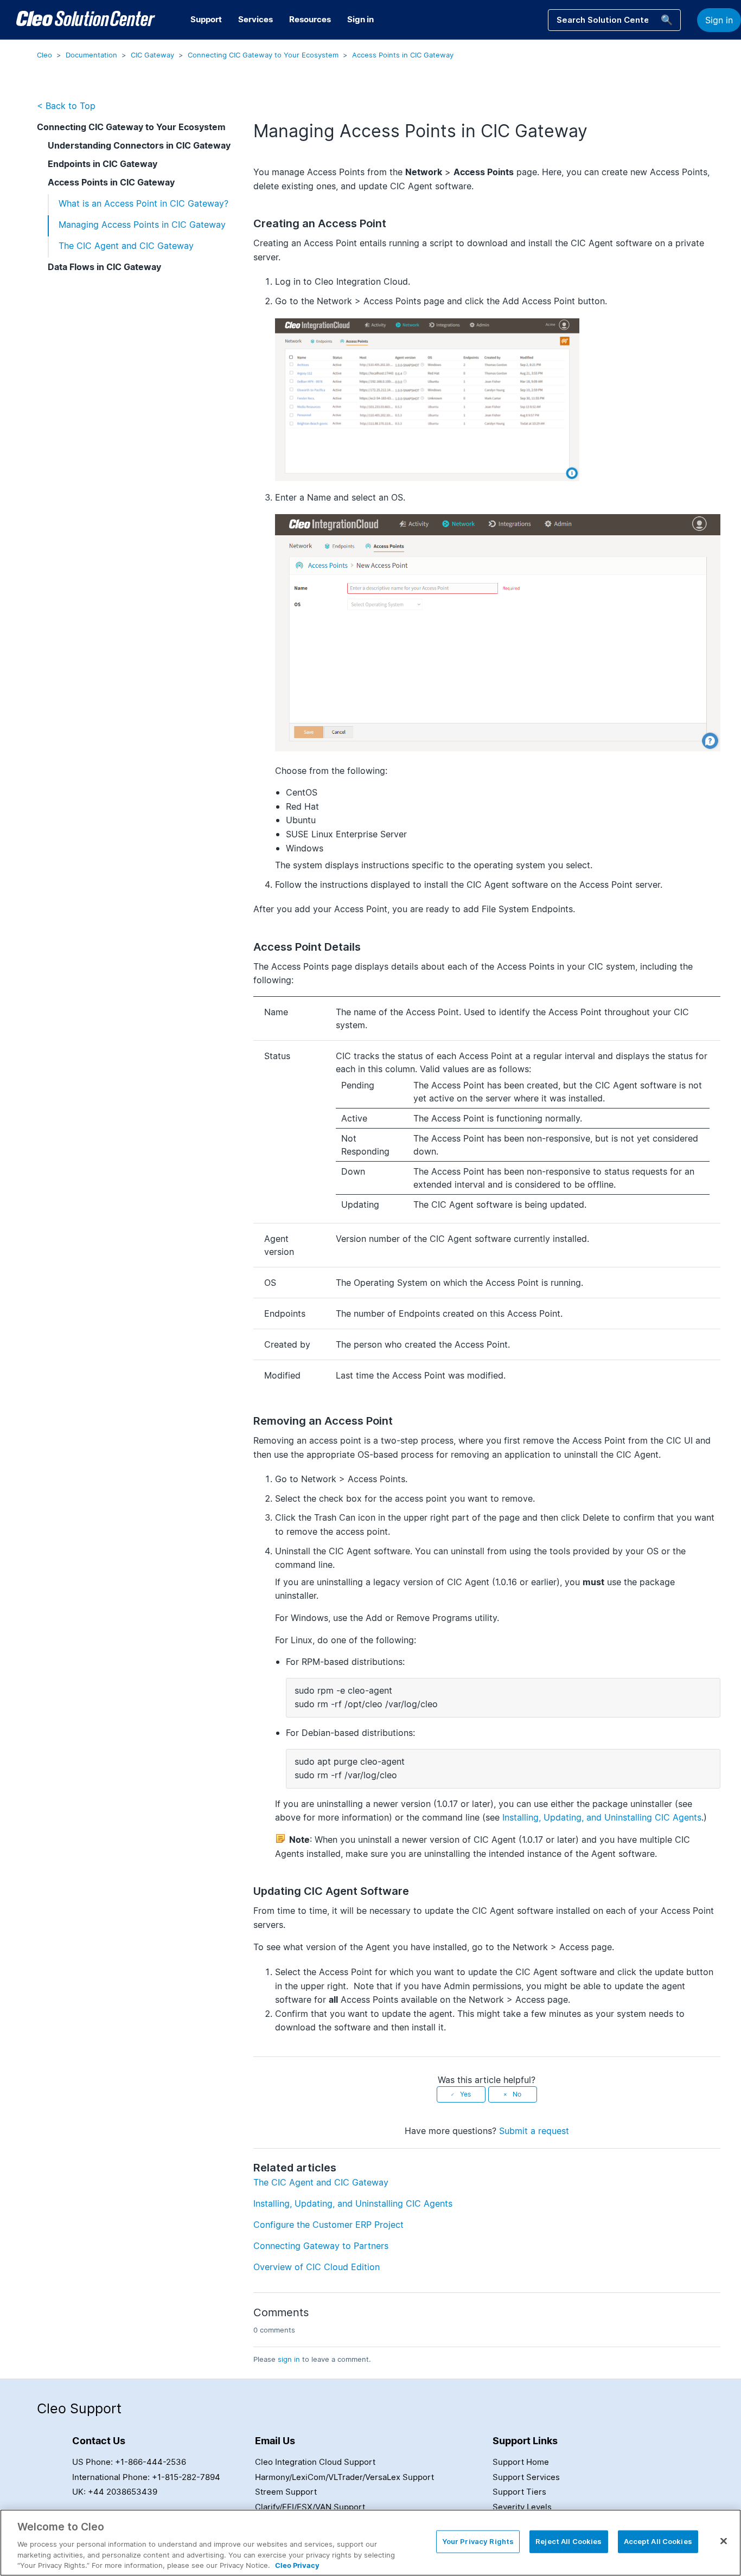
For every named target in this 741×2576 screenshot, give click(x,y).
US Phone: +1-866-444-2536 (129, 2462)
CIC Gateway (152, 55)
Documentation (91, 55)
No (517, 2094)
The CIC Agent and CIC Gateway (126, 246)
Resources (310, 19)
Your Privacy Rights (478, 2541)
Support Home (521, 2462)
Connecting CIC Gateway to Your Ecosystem (263, 55)
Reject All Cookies (568, 2541)
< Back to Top (66, 106)
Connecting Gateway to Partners (321, 2246)
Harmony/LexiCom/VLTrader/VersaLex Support (344, 2477)
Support (206, 19)
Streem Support (286, 2492)
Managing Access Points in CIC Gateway (142, 225)
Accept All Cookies (658, 2541)
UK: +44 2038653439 (115, 2492)
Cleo (44, 55)
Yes (465, 2094)
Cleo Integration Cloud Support (315, 2462)
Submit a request (534, 2131)
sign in (289, 2359)
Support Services (526, 2477)
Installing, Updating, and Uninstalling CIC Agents (602, 1817)
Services (255, 19)
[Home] (86, 20)
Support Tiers (519, 2492)
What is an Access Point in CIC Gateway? (143, 203)
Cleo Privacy (297, 2565)
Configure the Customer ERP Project (328, 2225)
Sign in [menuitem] (360, 19)
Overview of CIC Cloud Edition (317, 2267)
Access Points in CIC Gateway (403, 55)
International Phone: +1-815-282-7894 (146, 2477)
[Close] (724, 2541)
